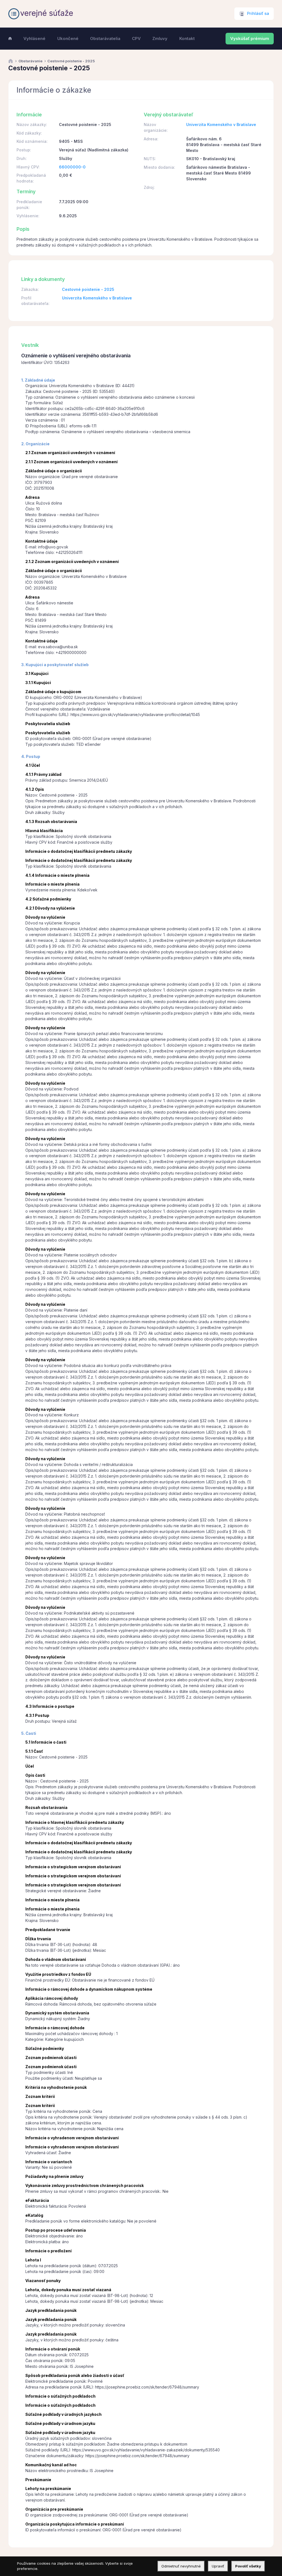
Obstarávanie (30, 61)
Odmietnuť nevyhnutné (181, 2566)
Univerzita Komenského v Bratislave (221, 124)
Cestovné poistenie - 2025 (88, 289)
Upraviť (218, 2566)
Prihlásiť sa (258, 14)
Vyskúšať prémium (250, 39)
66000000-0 (72, 167)
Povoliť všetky (248, 2566)
